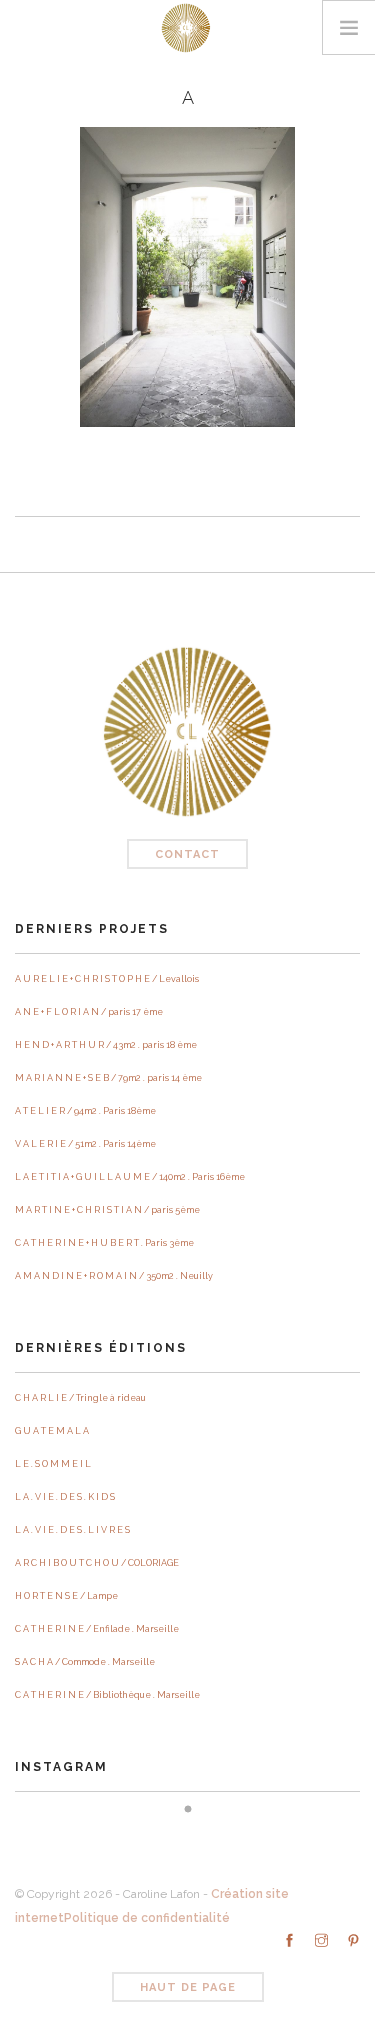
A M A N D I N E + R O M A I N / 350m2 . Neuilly (114, 1276)
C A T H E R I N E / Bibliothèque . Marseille (107, 1695)
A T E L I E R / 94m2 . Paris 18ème (85, 1111)
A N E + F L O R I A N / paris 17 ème (89, 1012)
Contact (187, 854)
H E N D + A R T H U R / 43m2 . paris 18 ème (106, 1045)
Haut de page (188, 1987)
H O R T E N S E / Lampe (66, 1596)
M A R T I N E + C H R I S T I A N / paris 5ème (107, 1210)
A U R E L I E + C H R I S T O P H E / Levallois (107, 979)
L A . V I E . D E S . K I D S (65, 1497)
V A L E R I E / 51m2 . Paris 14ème (85, 1144)
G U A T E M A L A (52, 1431)
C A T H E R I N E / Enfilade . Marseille (97, 1629)
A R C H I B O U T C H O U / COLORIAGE (97, 1563)
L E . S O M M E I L (53, 1464)
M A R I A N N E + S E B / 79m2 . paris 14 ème (108, 1078)
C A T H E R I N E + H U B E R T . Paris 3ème (104, 1243)
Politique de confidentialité (147, 1918)
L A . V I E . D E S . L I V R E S (72, 1530)
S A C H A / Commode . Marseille (85, 1662)
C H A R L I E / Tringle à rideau (80, 1398)
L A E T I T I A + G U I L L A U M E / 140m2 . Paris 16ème (130, 1177)
